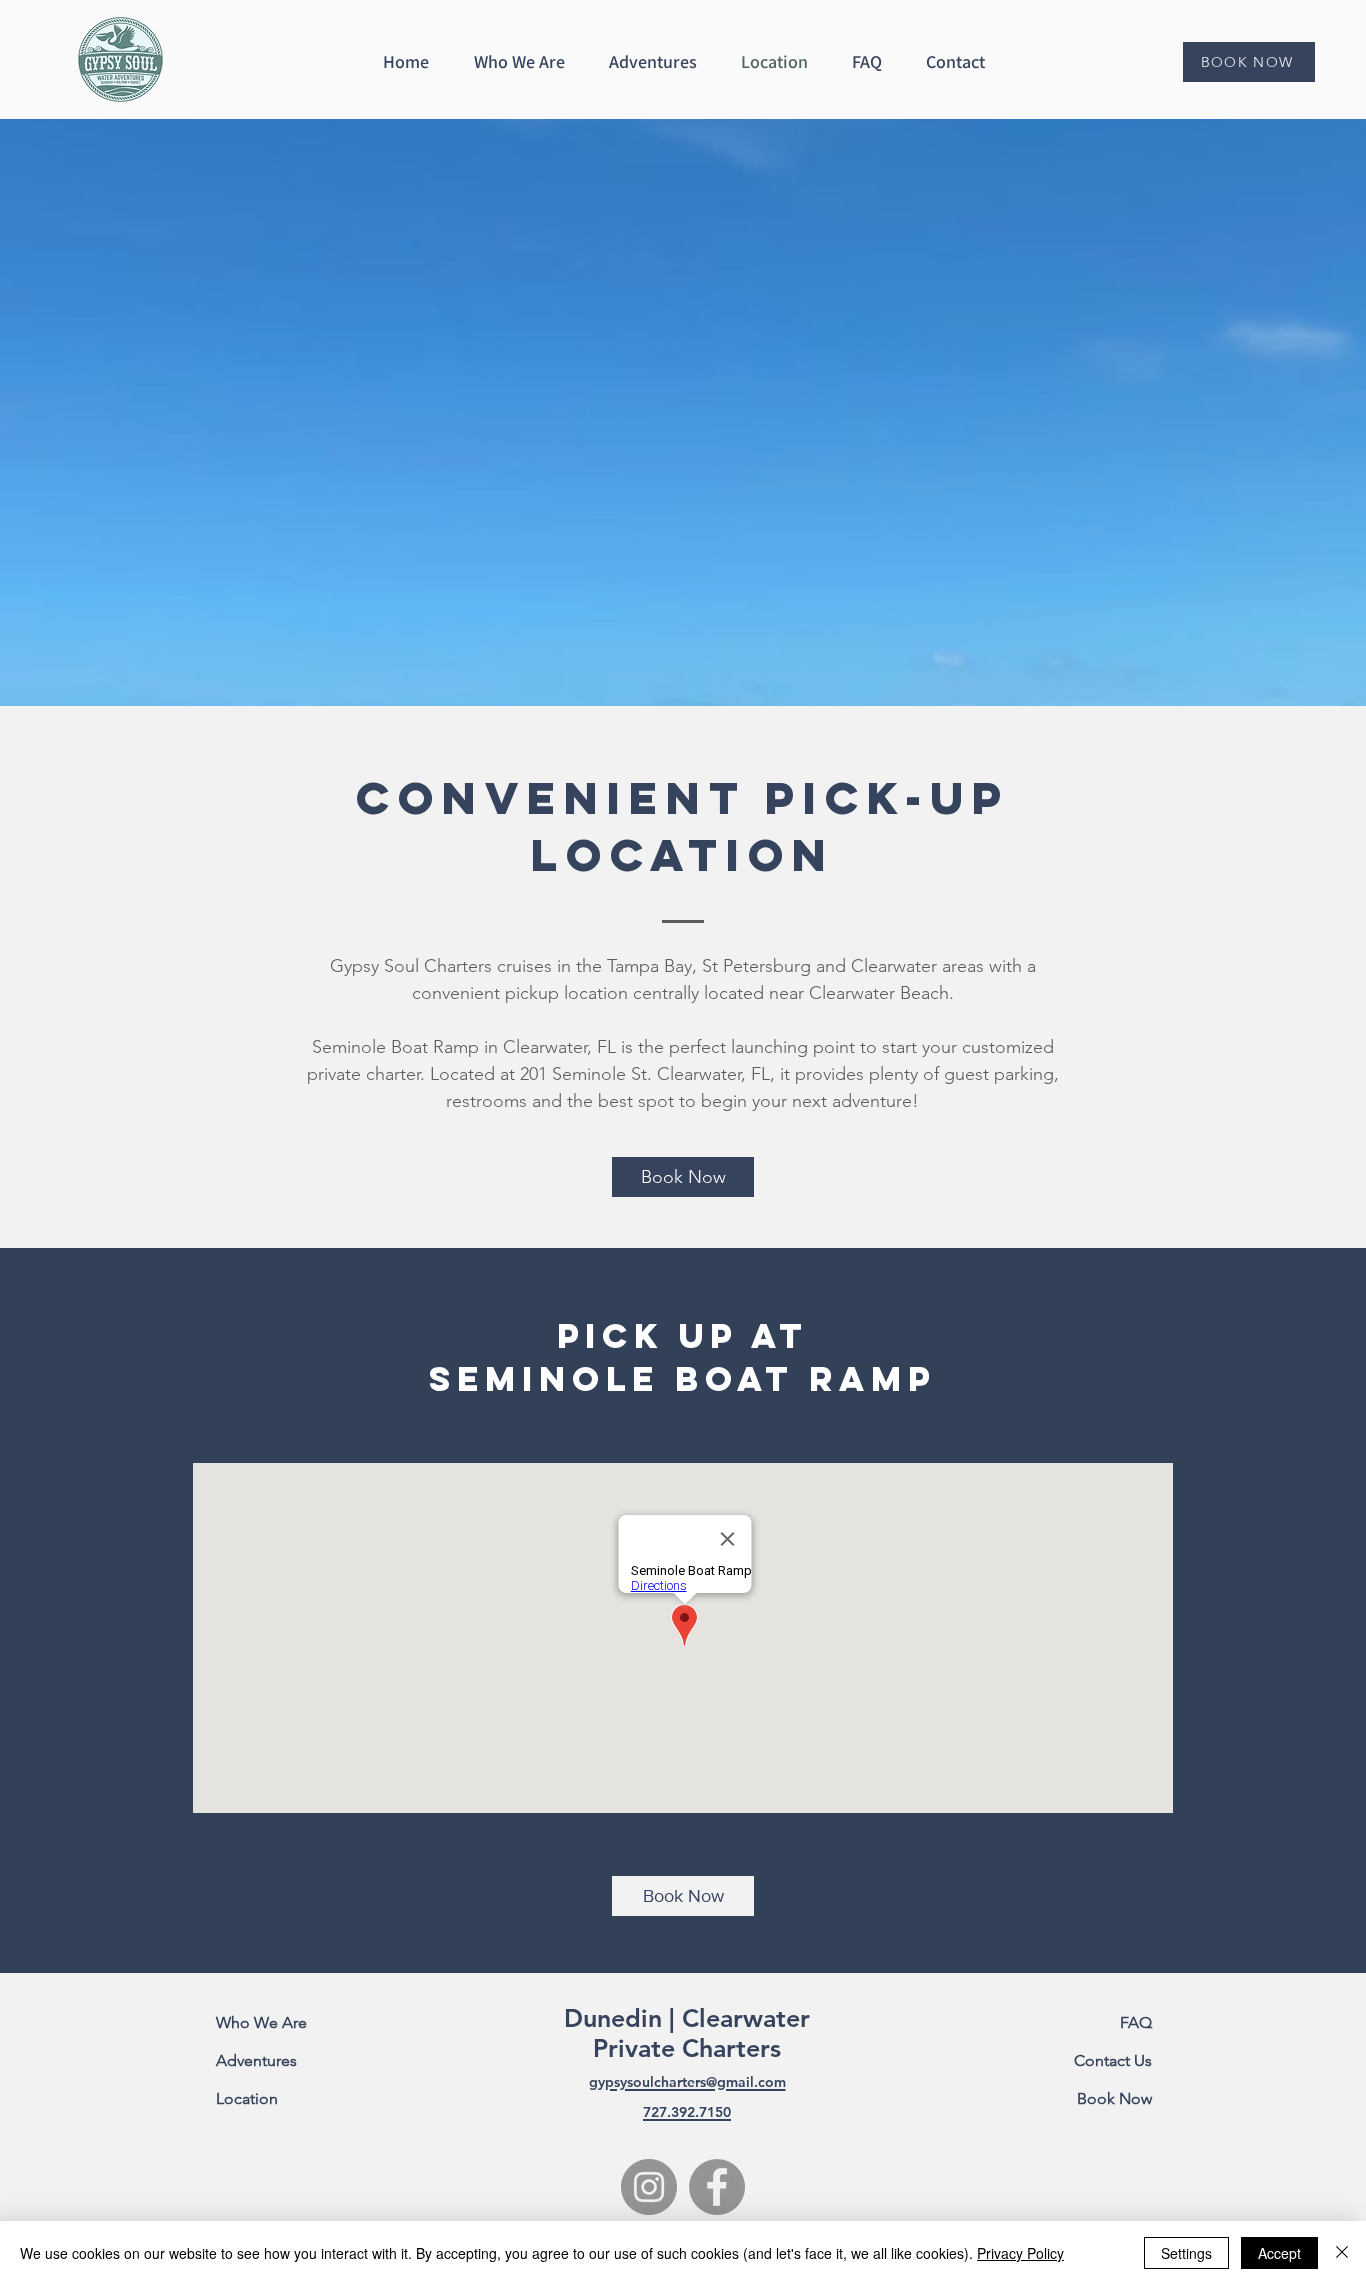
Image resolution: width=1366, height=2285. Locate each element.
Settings (1186, 2253)
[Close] (1342, 2253)
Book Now (1114, 2098)
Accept (1279, 2253)
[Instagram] (649, 2187)
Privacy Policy (1020, 2253)
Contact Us (1113, 2060)
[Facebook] (717, 2187)
